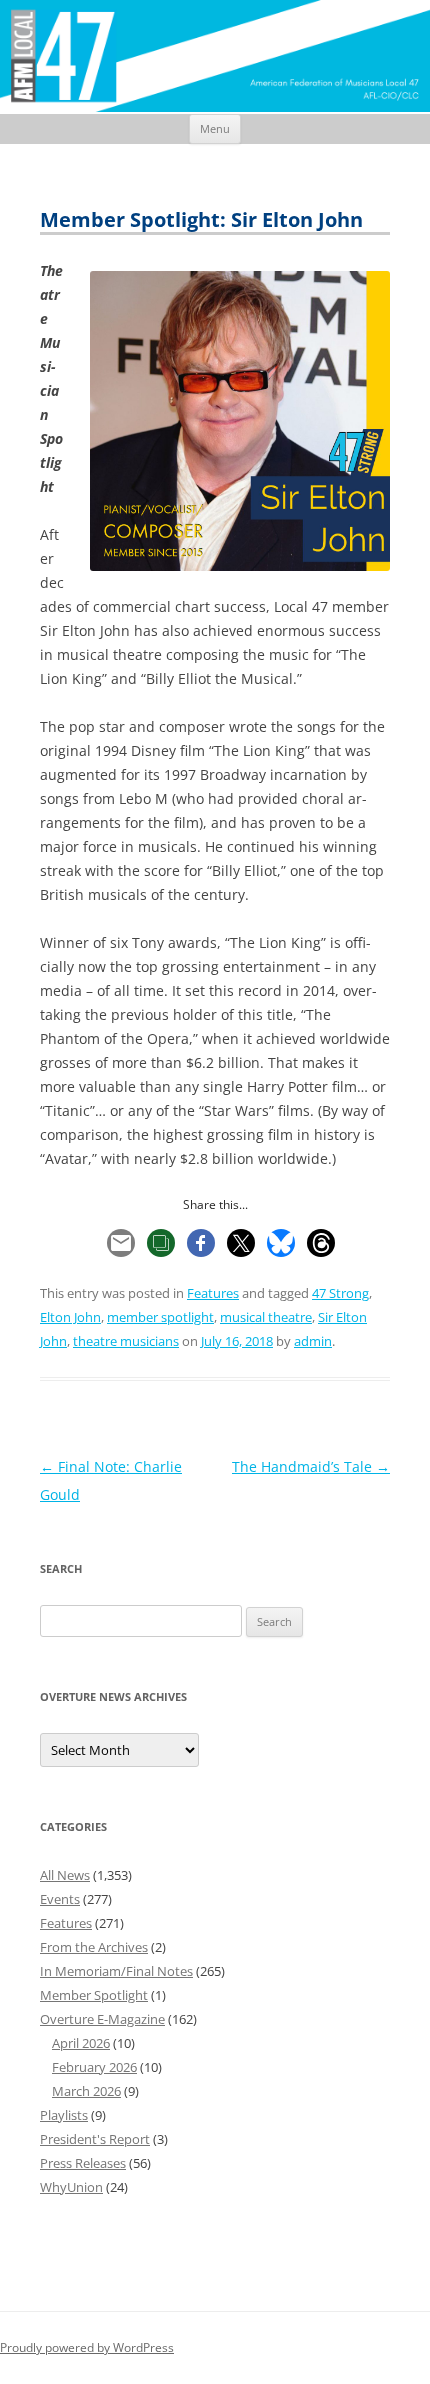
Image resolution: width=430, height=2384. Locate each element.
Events (60, 1899)
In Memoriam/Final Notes (116, 1971)
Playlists (64, 2115)
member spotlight (160, 1317)
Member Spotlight (94, 1995)
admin (313, 1341)
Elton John (70, 1317)
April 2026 (81, 2043)
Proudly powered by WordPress (87, 2347)
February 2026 (94, 2067)
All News (65, 1875)
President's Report (95, 2139)
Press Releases (83, 2163)
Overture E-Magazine (102, 2019)
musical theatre (266, 1317)
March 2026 (86, 2091)
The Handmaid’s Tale (311, 1466)
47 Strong (340, 1293)
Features (213, 1293)
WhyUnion (71, 2187)
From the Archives (94, 1947)
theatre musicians (126, 1341)
